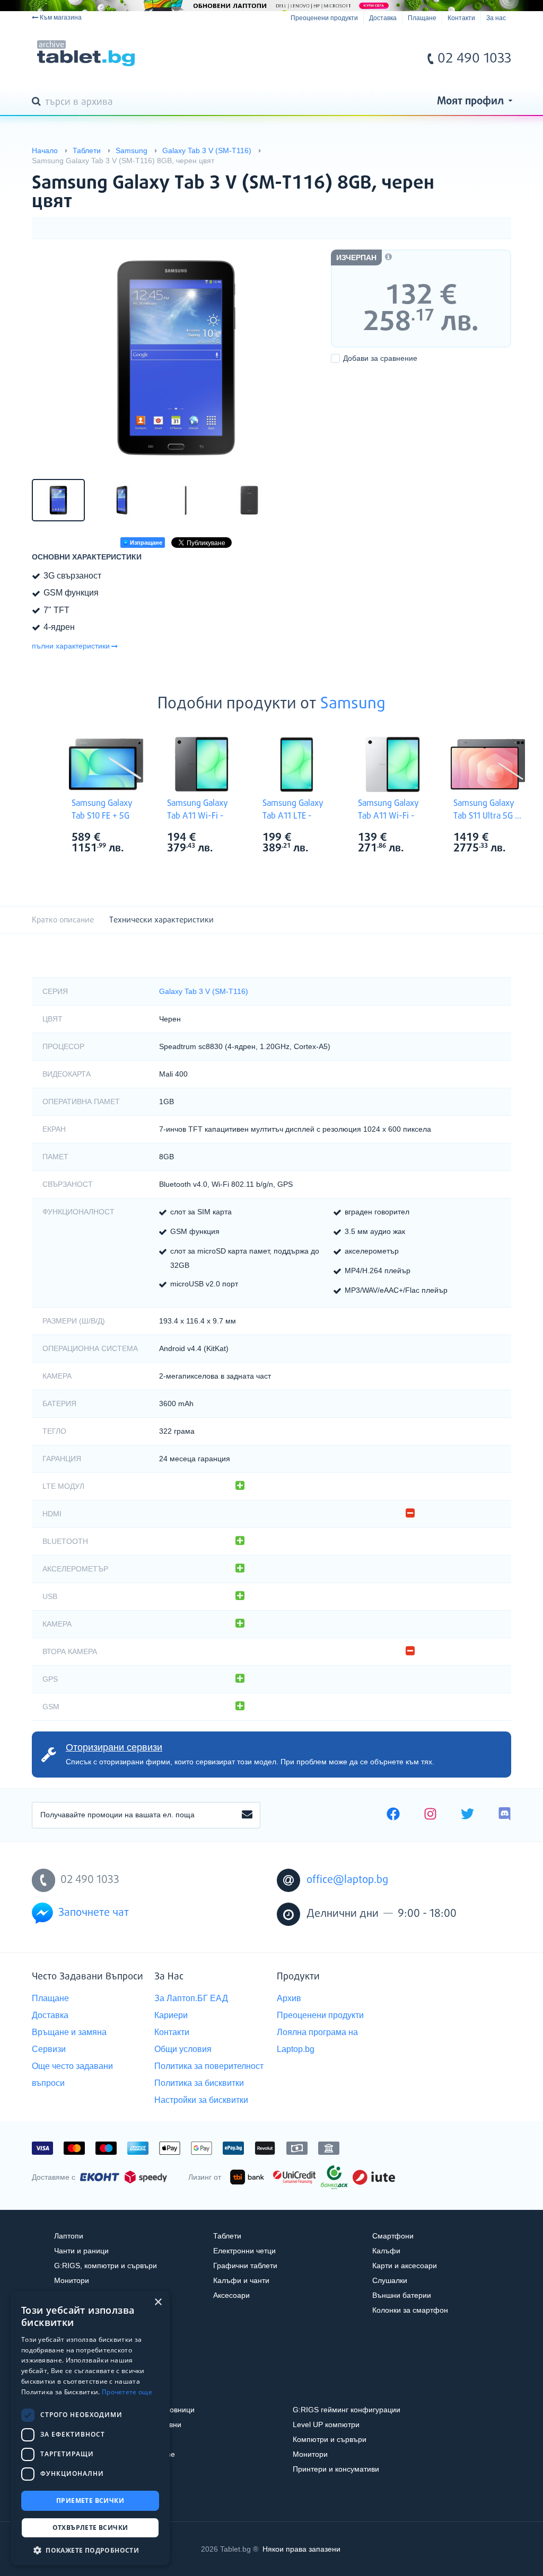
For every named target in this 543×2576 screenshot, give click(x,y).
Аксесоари (231, 2295)
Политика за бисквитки (199, 2083)
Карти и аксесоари (405, 2266)
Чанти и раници (81, 2251)
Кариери (171, 2015)
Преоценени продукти (324, 18)
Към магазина (61, 17)
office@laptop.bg (347, 1880)
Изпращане (145, 543)
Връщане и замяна (69, 2032)
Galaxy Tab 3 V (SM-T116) (204, 991)
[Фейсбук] (393, 1815)
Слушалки (390, 2280)
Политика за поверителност (209, 2066)
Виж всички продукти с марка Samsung (128, 838)
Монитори (72, 2280)
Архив (289, 1998)
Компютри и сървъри (330, 2439)
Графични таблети (245, 2266)
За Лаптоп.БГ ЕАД (191, 1998)
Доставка (383, 18)
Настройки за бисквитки (201, 2100)
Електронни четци (244, 2251)
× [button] (158, 2302)
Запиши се (247, 1815)
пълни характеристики (71, 646)
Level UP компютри (326, 2424)
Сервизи (49, 2049)
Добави (380, 358)
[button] (90, 2550)
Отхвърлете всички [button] (90, 2528)
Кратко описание (63, 920)
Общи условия (183, 2049)
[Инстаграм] (430, 1815)
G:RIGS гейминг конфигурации (347, 2410)
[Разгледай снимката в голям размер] (176, 358)
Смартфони (393, 2236)
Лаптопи (69, 2236)
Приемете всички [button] (90, 2501)
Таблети (227, 2236)
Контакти (461, 18)
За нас (496, 18)
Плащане (422, 18)
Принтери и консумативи (336, 2469)
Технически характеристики (161, 920)
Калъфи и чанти (241, 2280)
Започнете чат (94, 1913)
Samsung (353, 704)
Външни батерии (402, 2295)
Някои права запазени (301, 2549)
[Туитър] (467, 1815)
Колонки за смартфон (410, 2310)
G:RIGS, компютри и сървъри (106, 2266)
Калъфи (386, 2251)
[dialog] (90, 2428)
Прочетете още (127, 2392)
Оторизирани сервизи (114, 1747)
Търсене (38, 102)
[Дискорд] (505, 1815)
